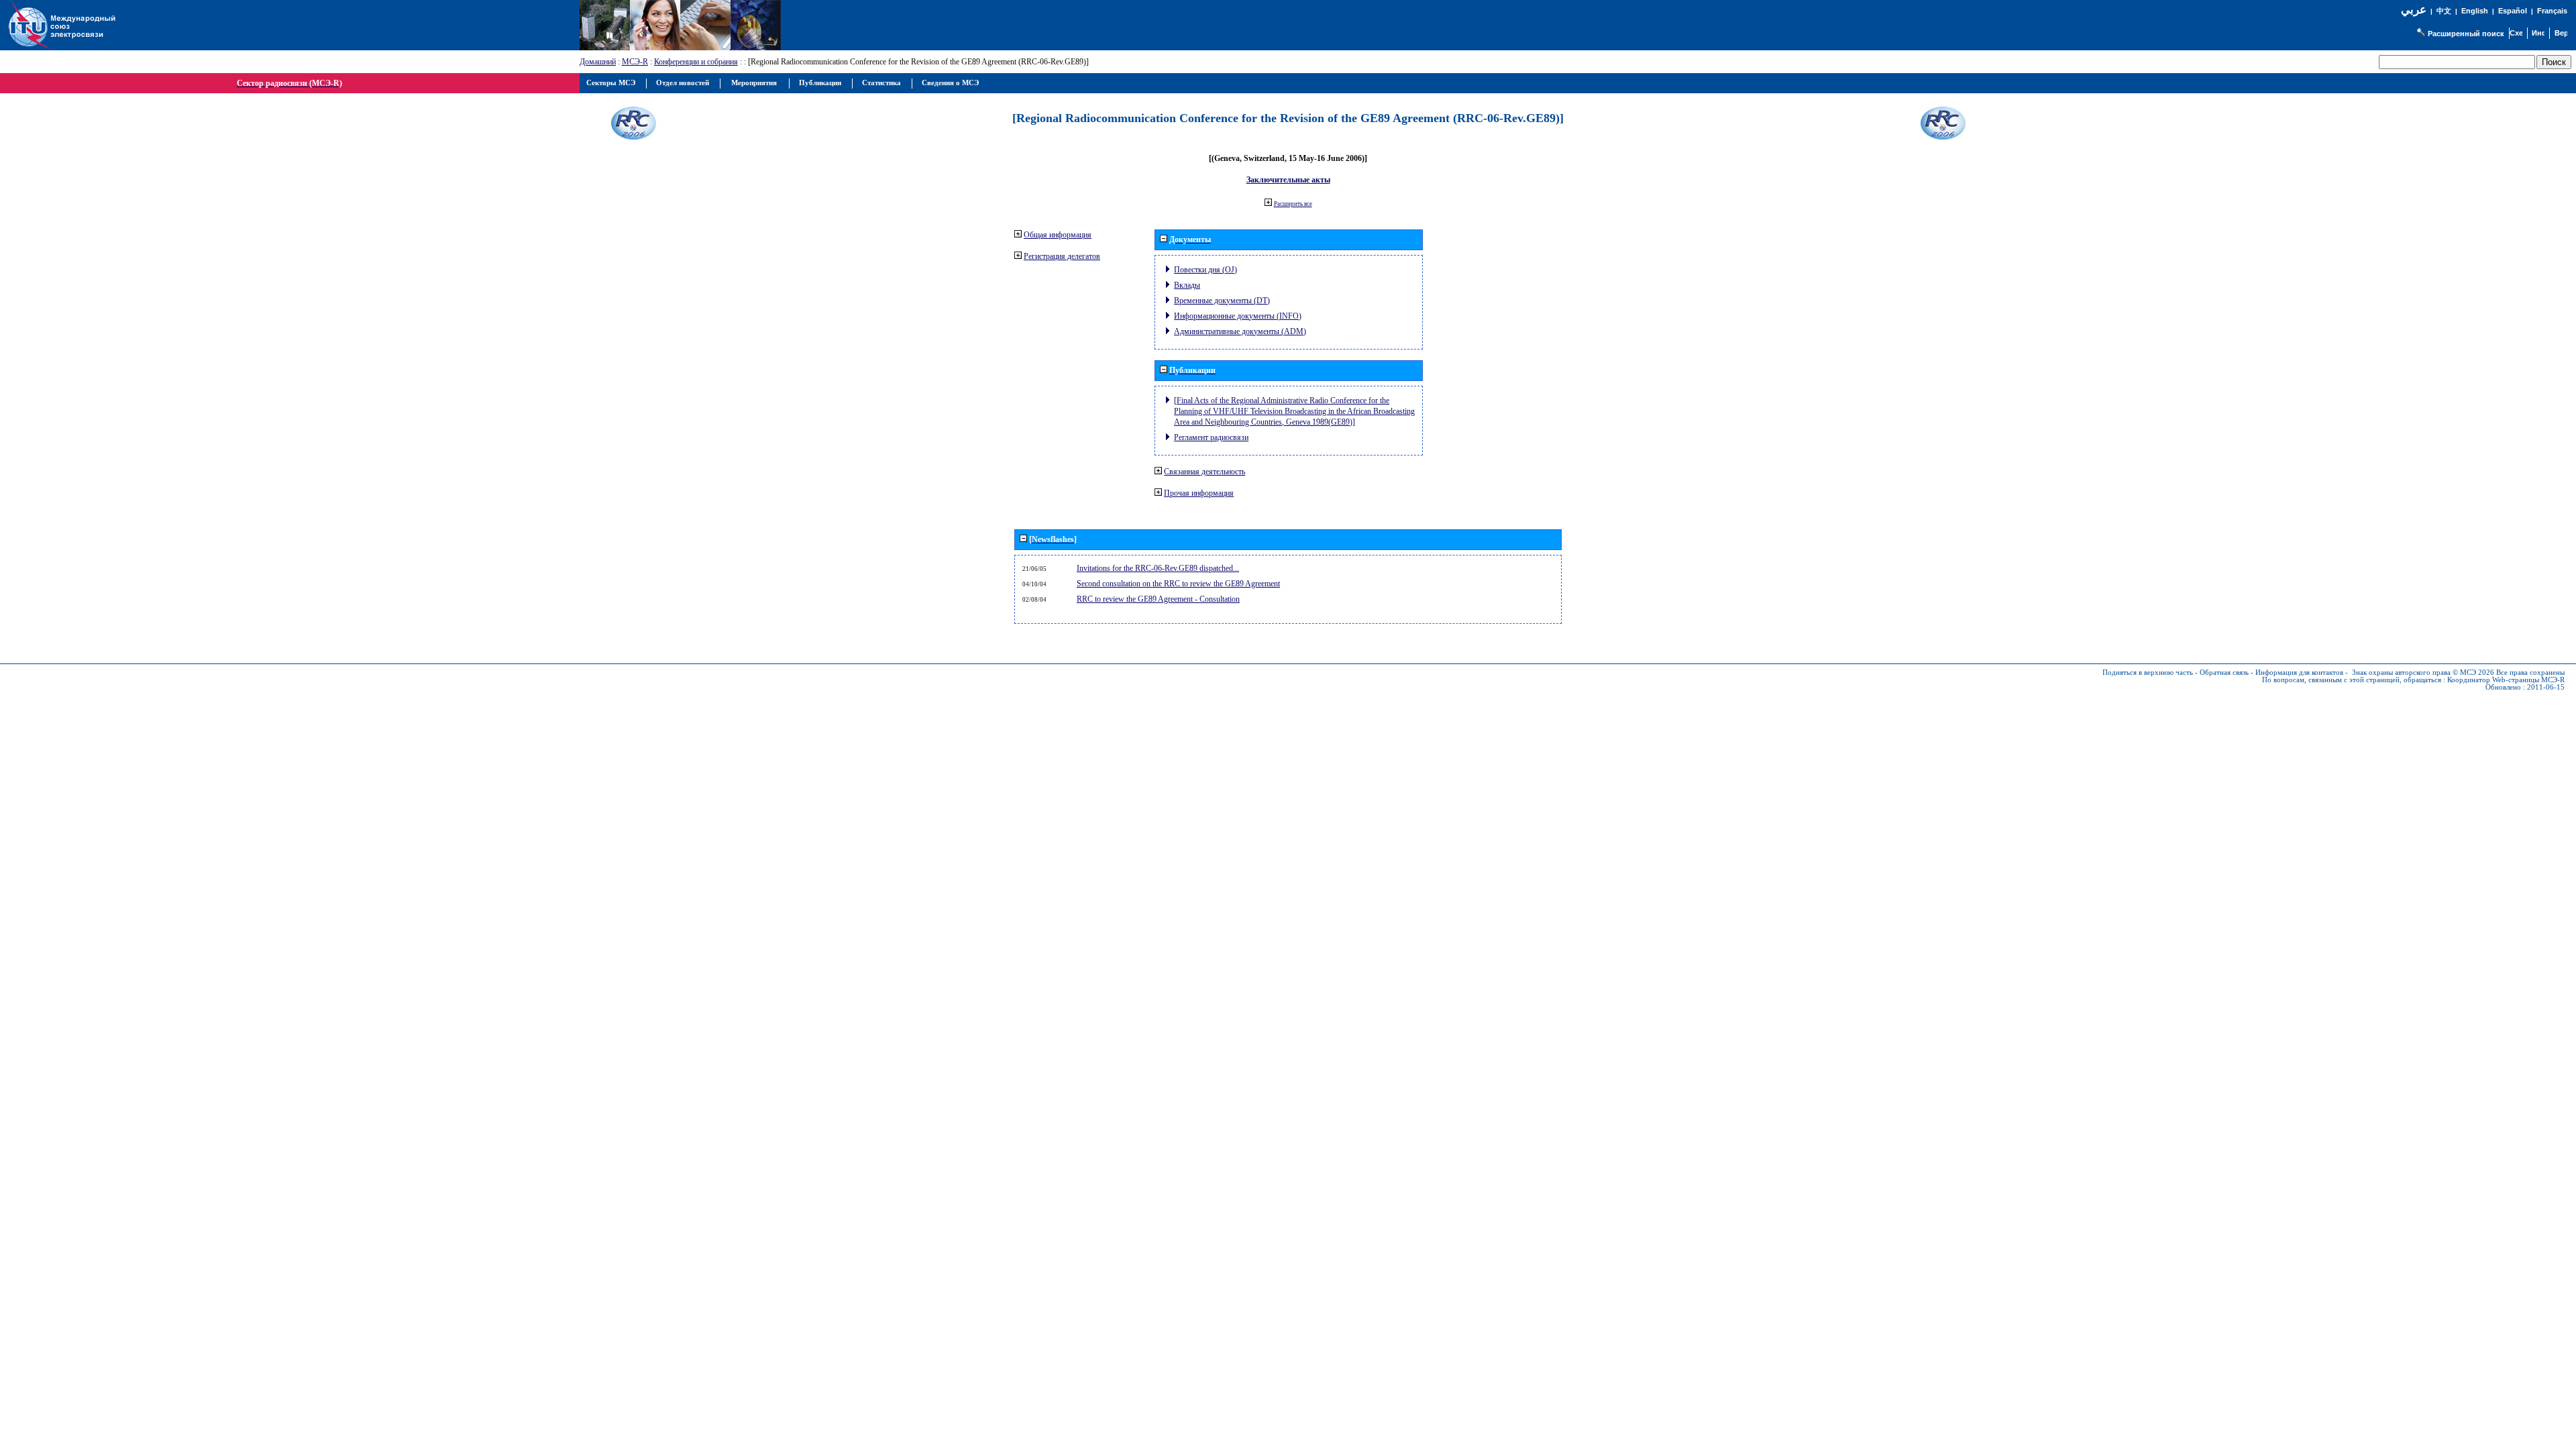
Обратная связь (2224, 673)
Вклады (1187, 285)
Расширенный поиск (2466, 34)
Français (2552, 11)
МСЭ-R (635, 62)
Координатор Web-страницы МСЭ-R (2506, 680)
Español (2513, 11)
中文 (2444, 11)
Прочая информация (1199, 493)
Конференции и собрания (696, 62)
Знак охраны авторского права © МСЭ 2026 (2423, 673)
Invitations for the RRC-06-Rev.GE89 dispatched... (1158, 568)
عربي (2414, 10)
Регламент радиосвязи (1211, 437)
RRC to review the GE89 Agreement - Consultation (1158, 599)
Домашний (598, 62)
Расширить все (1293, 204)
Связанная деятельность (1204, 472)
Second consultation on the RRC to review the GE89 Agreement (1178, 584)
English (2475, 11)
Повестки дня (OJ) (1205, 270)
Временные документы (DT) (1222, 301)
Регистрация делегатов (1062, 256)
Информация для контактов (2299, 673)
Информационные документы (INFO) (1238, 316)
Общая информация (1058, 235)
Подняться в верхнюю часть (2148, 673)
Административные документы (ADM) (1240, 331)
